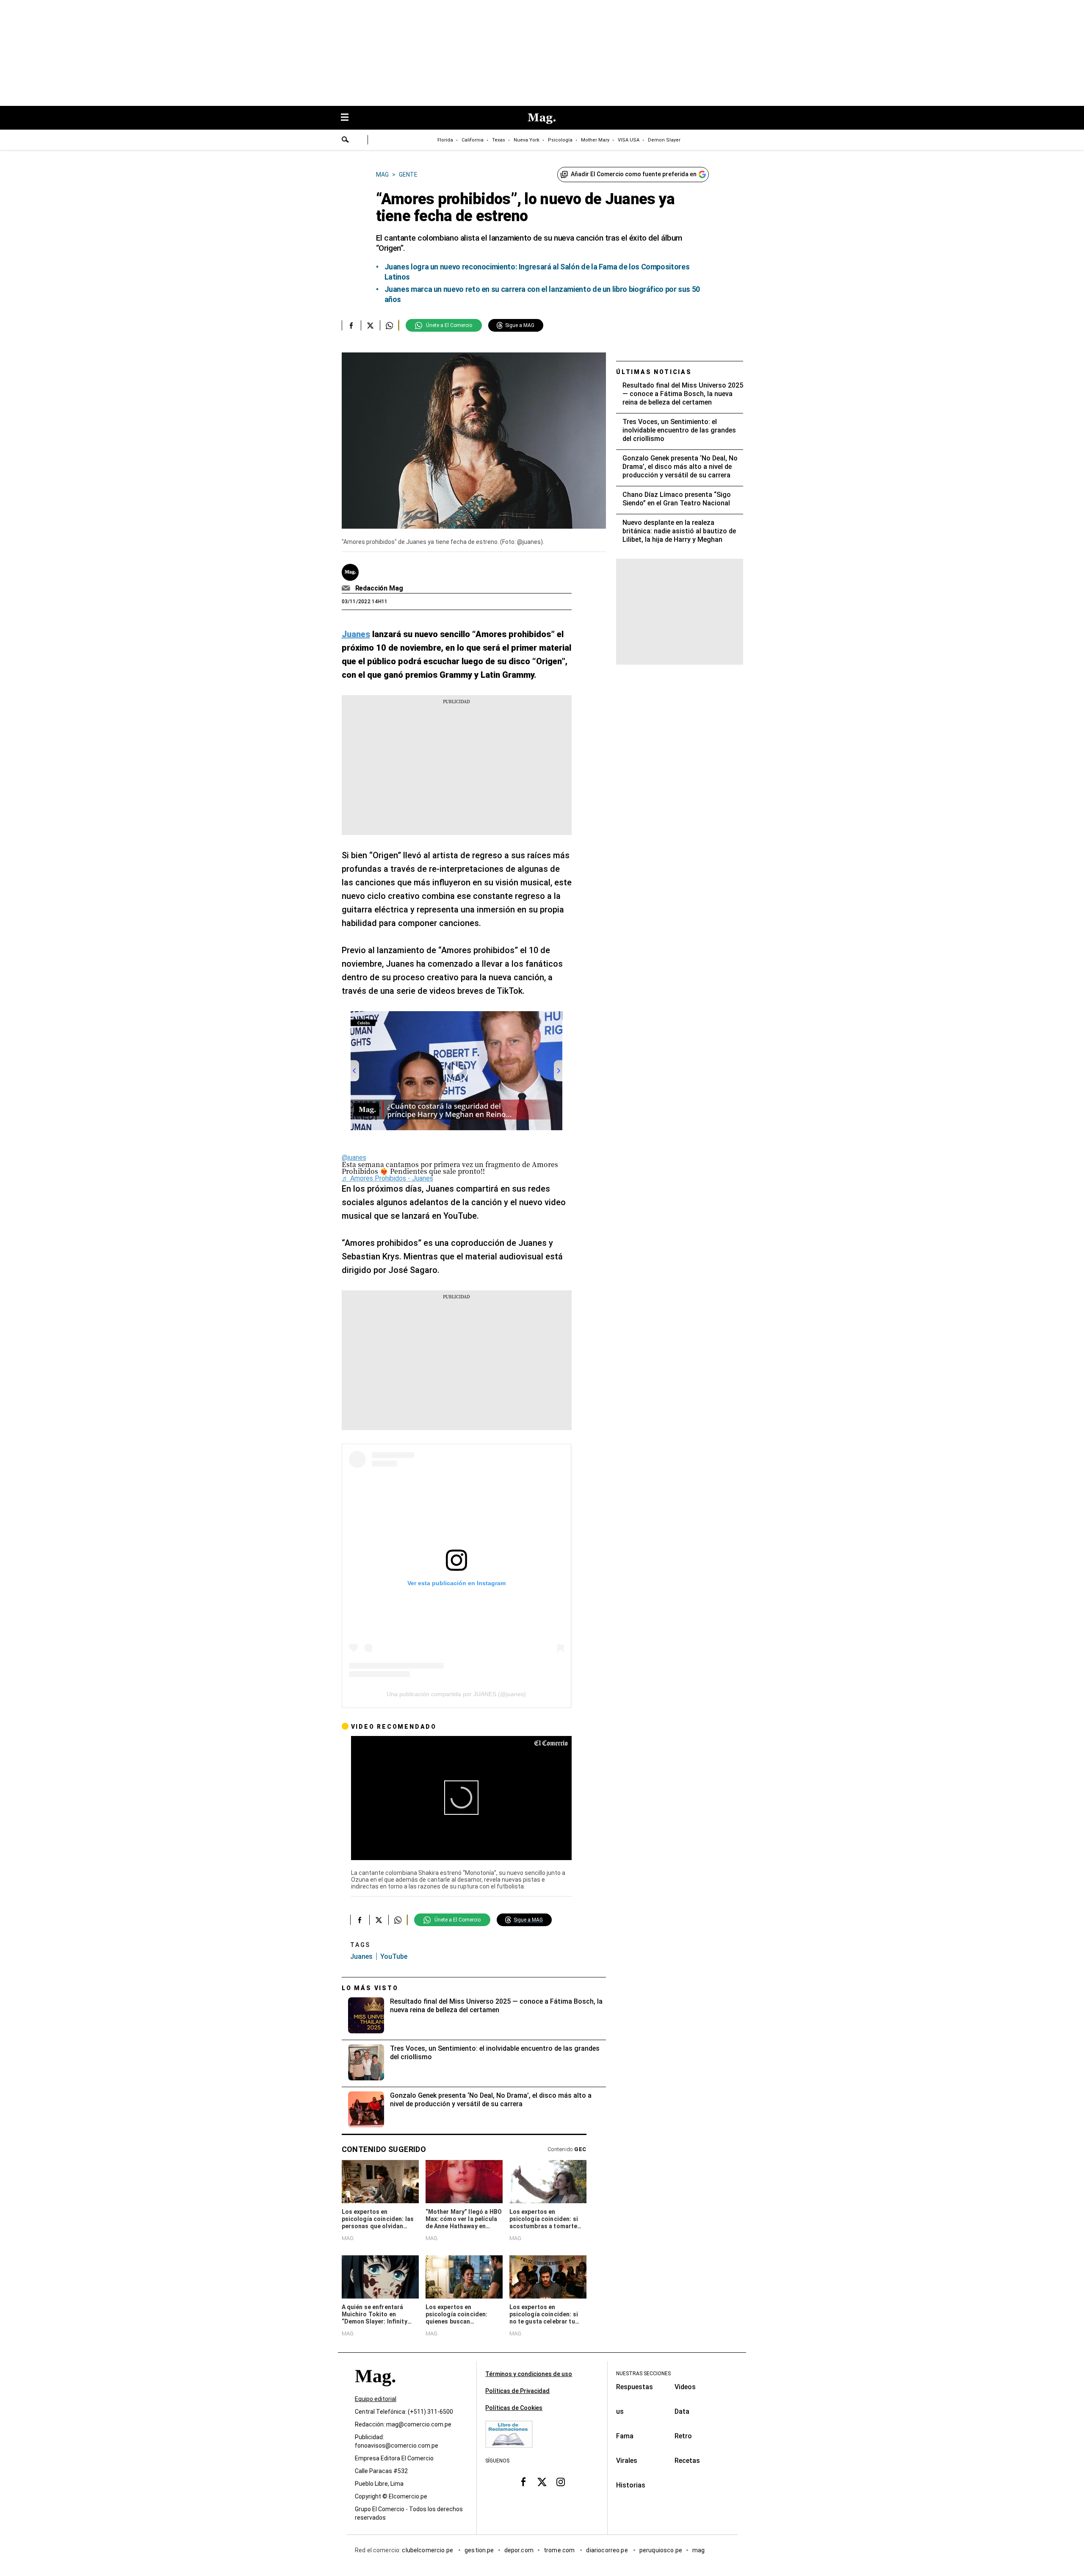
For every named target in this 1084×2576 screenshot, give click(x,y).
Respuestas (635, 2387)
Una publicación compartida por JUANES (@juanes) (456, 1694)
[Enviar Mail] (347, 588)
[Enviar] (346, 141)
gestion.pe (479, 2550)
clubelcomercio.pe (428, 2550)
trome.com (560, 2550)
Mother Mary (595, 140)
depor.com (519, 2550)
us (620, 2411)
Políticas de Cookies (514, 2408)
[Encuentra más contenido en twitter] (370, 325)
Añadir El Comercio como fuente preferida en (634, 174)
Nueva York (527, 140)
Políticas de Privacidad (517, 2391)
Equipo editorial (376, 2399)
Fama (625, 2436)
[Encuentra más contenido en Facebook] (351, 325)
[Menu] (349, 118)
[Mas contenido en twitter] (542, 2482)
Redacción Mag (379, 588)
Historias (631, 2485)
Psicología (560, 140)
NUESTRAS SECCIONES (643, 2374)
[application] (461, 1798)
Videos (685, 2387)
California (473, 140)
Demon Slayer (664, 140)
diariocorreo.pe (607, 2550)
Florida (445, 140)
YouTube (394, 1956)
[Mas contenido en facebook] (523, 2482)
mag (698, 2550)
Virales (627, 2461)
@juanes (354, 1158)
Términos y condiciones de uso (529, 2374)
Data (682, 2411)
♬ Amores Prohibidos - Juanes (387, 1178)
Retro (683, 2436)
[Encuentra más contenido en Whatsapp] (389, 325)
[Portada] (375, 2391)
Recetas (687, 2461)
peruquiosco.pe (661, 2550)
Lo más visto (370, 1988)
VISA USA (629, 140)
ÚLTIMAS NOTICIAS (654, 372)
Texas (499, 140)
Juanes (361, 1956)
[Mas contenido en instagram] (561, 2482)
